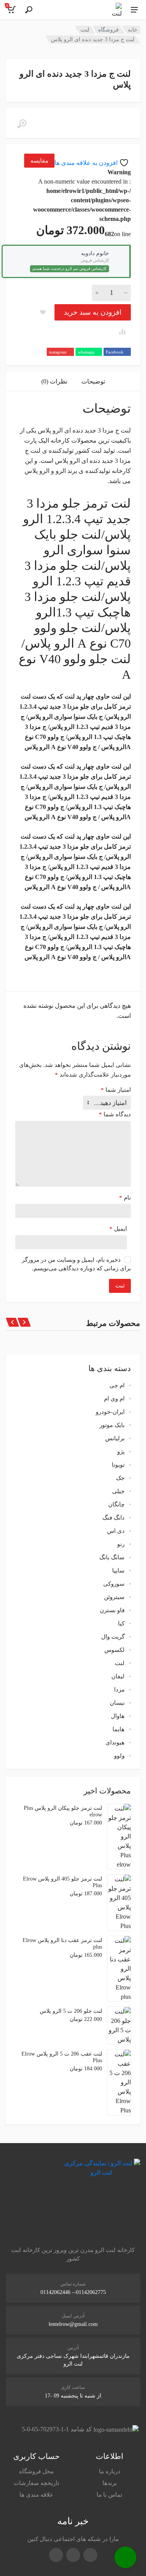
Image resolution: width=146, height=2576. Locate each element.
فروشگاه (108, 30)
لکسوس (114, 1650)
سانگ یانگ (112, 1557)
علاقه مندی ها (36, 2495)
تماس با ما (109, 2495)
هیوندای (115, 1742)
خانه (133, 30)
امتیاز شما (116, 1090)
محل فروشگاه (36, 2471)
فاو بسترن (112, 1610)
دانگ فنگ (113, 1518)
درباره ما (110, 2471)
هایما (119, 1729)
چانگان (116, 1504)
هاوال (118, 1716)
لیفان (118, 1676)
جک (120, 1478)
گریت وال (113, 1637)
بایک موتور (112, 1425)
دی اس (116, 1531)
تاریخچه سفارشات (36, 2483)
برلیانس (115, 1438)
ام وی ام (114, 1399)
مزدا (119, 1690)
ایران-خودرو (110, 1412)
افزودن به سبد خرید (93, 312)
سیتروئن (114, 1597)
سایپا (118, 1571)
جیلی (118, 1491)
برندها (110, 2483)
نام (125, 1198)
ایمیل (118, 1229)
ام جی (117, 1385)
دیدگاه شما (115, 1114)
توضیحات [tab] (93, 381)
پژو (121, 1452)
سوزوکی (114, 1584)
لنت (85, 30)
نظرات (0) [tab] (54, 381)
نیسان (117, 1703)
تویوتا (118, 1465)
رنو (121, 1544)
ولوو (119, 1756)
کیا (121, 1623)
